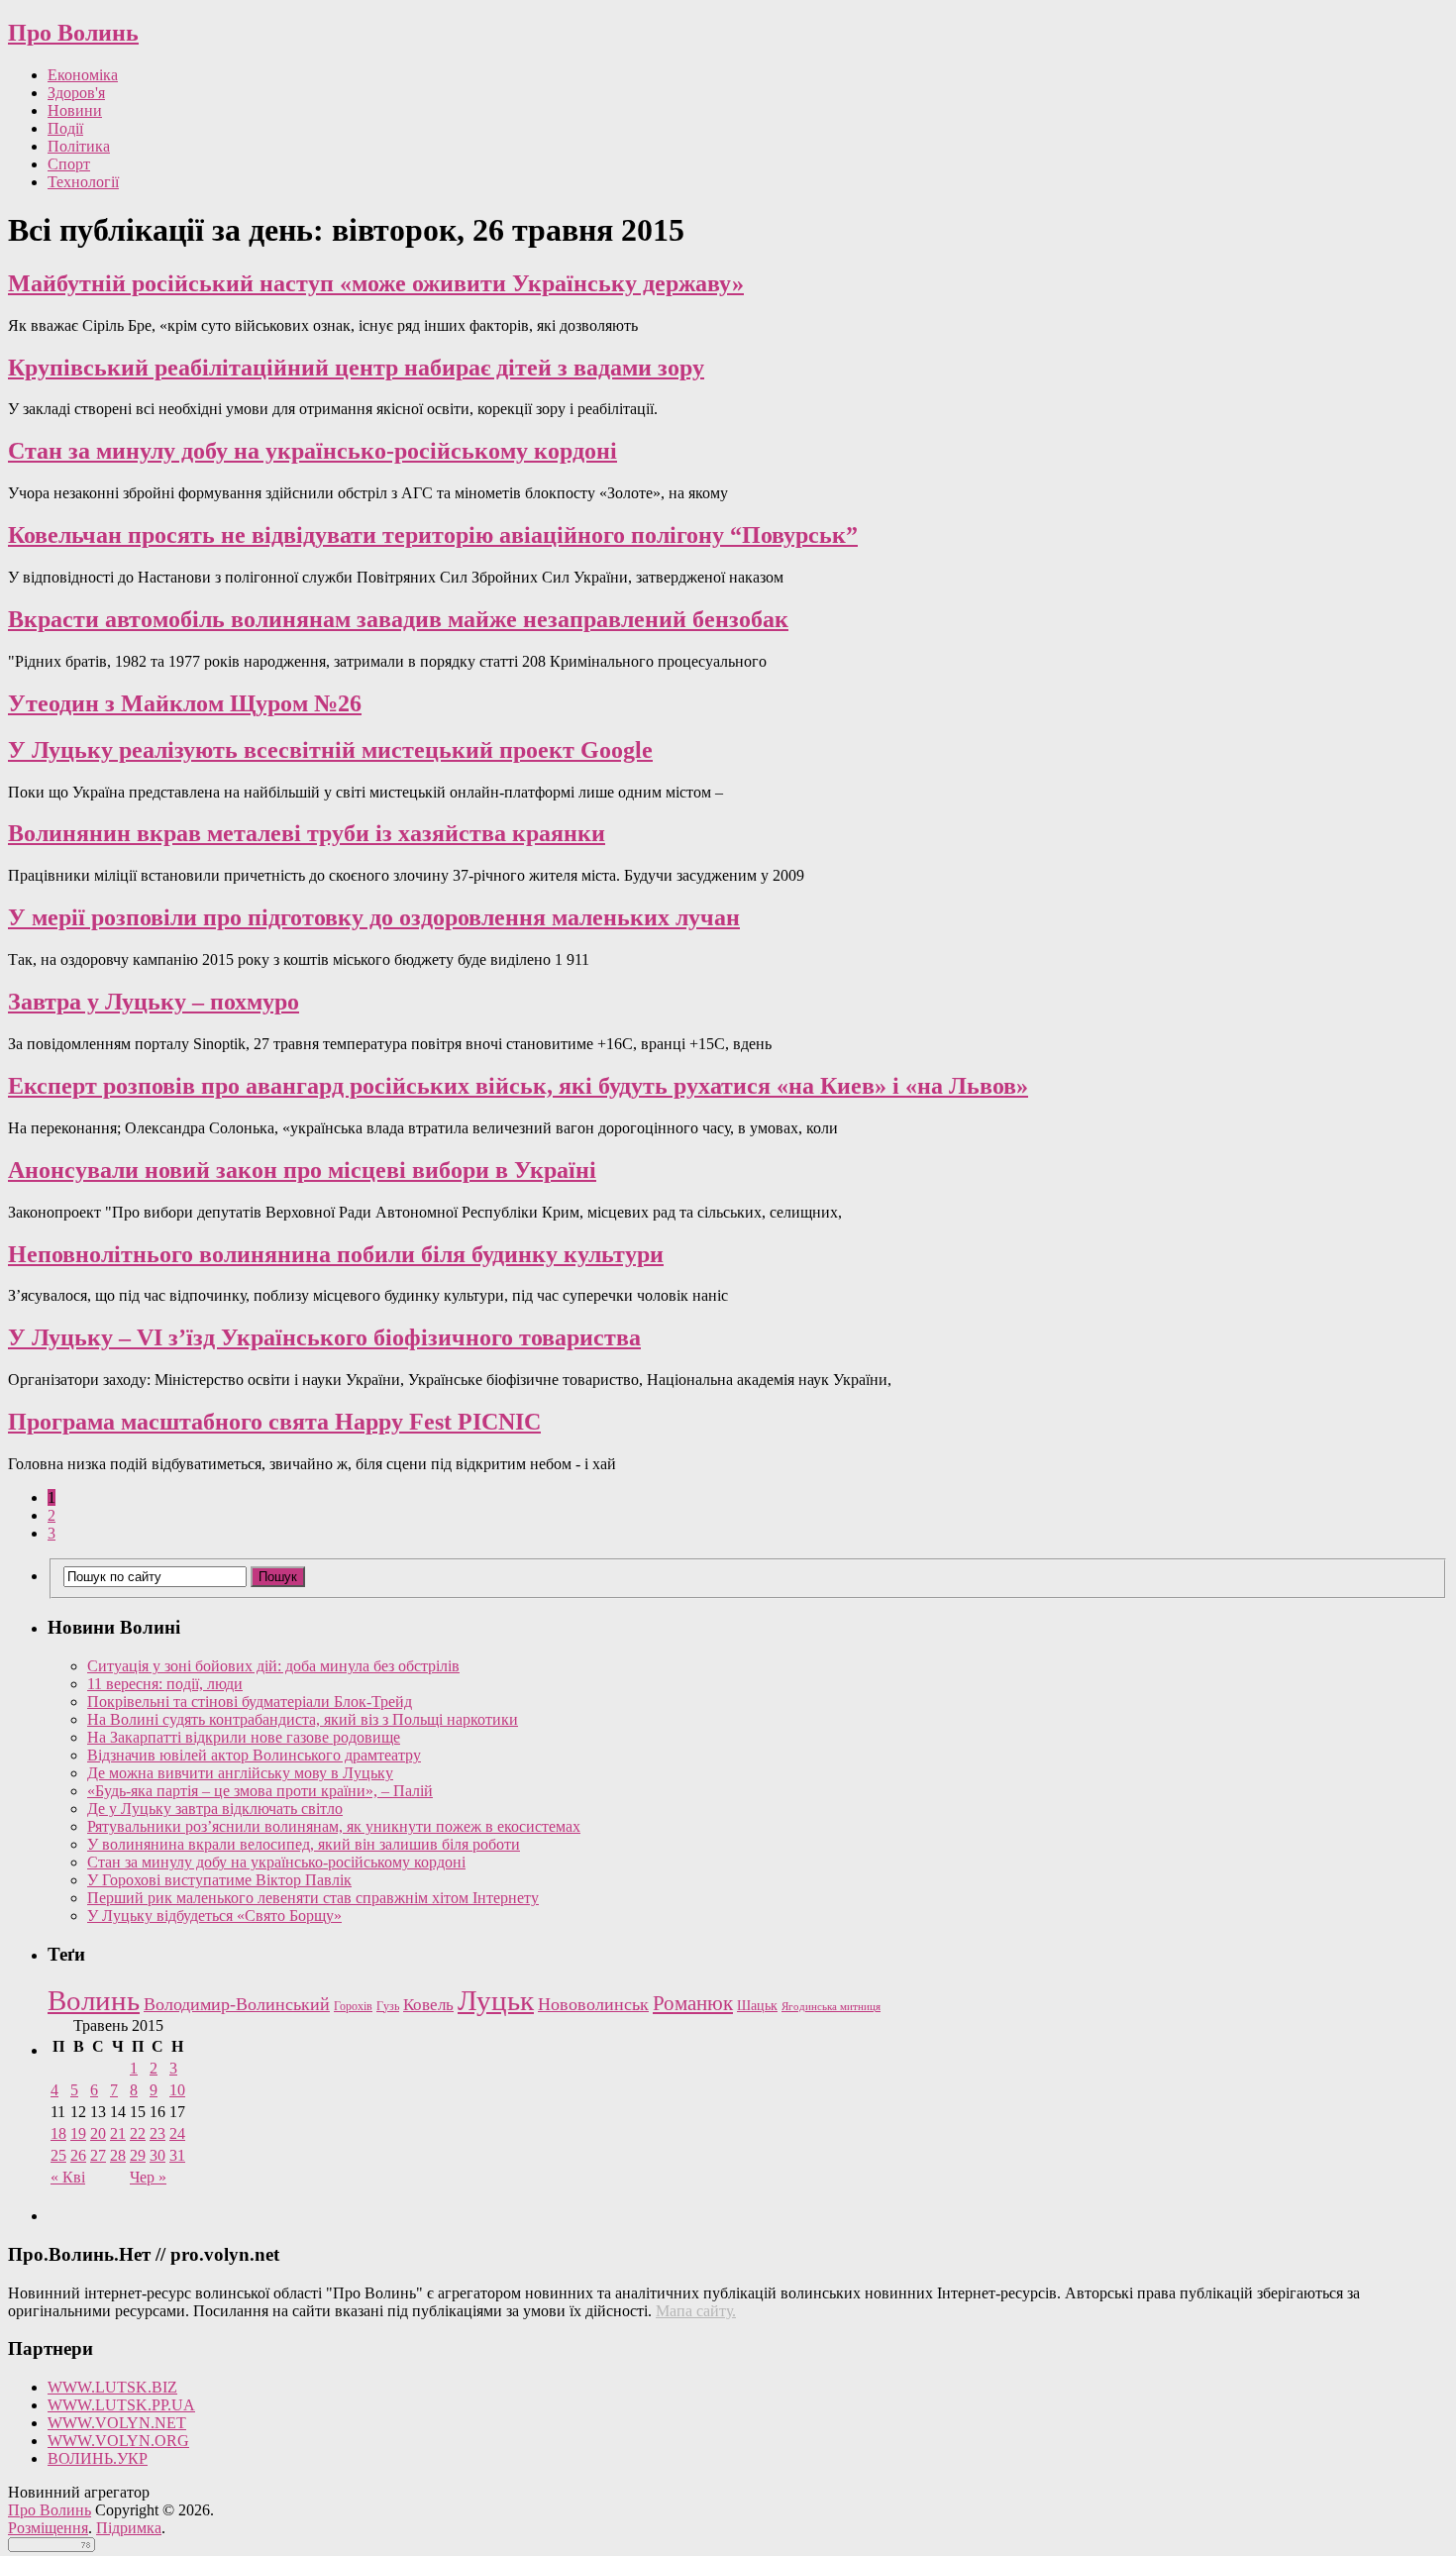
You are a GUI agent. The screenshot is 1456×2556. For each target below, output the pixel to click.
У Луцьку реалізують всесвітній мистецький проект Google (330, 750)
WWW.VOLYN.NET (117, 2423)
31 (177, 2155)
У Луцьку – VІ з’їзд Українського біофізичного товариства (324, 1337)
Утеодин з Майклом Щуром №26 (185, 703)
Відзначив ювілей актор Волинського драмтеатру (254, 1755)
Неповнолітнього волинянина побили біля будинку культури (336, 1254)
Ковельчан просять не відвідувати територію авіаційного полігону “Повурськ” (433, 535)
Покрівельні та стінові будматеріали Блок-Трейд (250, 1702)
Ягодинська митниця (831, 2007)
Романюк (693, 2003)
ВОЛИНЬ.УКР (98, 2458)
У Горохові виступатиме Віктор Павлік (219, 1880)
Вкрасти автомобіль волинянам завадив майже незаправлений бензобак (398, 619)
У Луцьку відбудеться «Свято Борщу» (214, 1916)
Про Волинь (73, 33)
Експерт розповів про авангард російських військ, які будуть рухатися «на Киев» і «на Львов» (518, 1086)
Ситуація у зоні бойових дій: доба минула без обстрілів (273, 1666)
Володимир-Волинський (237, 2004)
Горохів (353, 2006)
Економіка (83, 75)
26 (78, 2155)
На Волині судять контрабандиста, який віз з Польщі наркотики (303, 1719)
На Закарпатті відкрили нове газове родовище (244, 1737)
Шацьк (757, 2006)
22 (138, 2133)
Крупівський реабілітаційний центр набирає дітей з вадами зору (356, 368)
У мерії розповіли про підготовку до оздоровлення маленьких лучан (374, 917)
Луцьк (496, 2000)
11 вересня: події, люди (165, 1684)
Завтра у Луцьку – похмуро (154, 1002)
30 (157, 2155)
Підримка (129, 2528)
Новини (75, 110)
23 (157, 2133)
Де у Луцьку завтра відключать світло (215, 1809)
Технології (83, 182)
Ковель (428, 2005)
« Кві (68, 2177)
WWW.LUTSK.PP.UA (121, 2405)
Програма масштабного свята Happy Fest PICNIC (274, 1422)
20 (98, 2133)
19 (78, 2133)
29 (138, 2155)
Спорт (69, 164)
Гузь (388, 2007)
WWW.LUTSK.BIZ (112, 2387)
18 (58, 2133)
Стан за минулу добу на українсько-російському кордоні (312, 451)
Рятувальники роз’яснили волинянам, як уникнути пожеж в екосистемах (334, 1826)
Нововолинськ (593, 2004)
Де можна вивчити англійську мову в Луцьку (240, 1773)
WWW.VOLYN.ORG (118, 2441)
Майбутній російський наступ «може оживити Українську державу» (376, 283)
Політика (79, 146)
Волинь (94, 2000)
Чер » (148, 2177)
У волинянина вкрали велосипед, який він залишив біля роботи (304, 1844)
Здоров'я (76, 93)
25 (58, 2155)
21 (118, 2133)
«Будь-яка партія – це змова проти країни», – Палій (260, 1791)
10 (177, 2090)
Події (65, 128)
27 (98, 2155)
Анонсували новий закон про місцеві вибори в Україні (302, 1170)
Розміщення (48, 2528)
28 (118, 2155)
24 (177, 2133)
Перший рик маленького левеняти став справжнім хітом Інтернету (313, 1898)
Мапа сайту (694, 2311)
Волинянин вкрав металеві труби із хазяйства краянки (307, 833)
